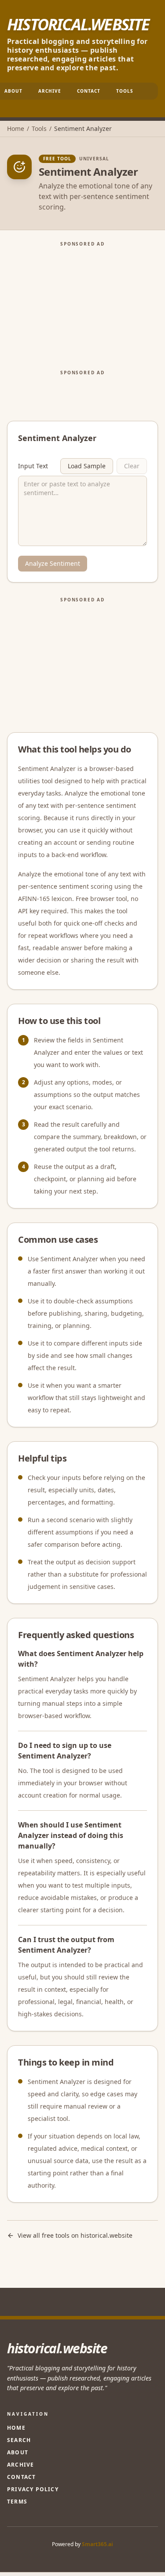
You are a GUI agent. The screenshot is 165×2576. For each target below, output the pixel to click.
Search (19, 2440)
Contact (89, 91)
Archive (50, 91)
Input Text (33, 466)
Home (16, 128)
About (18, 2452)
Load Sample (87, 466)
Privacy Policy (33, 2489)
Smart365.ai (97, 2544)
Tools (125, 91)
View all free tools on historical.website (75, 2235)
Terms (17, 2502)
